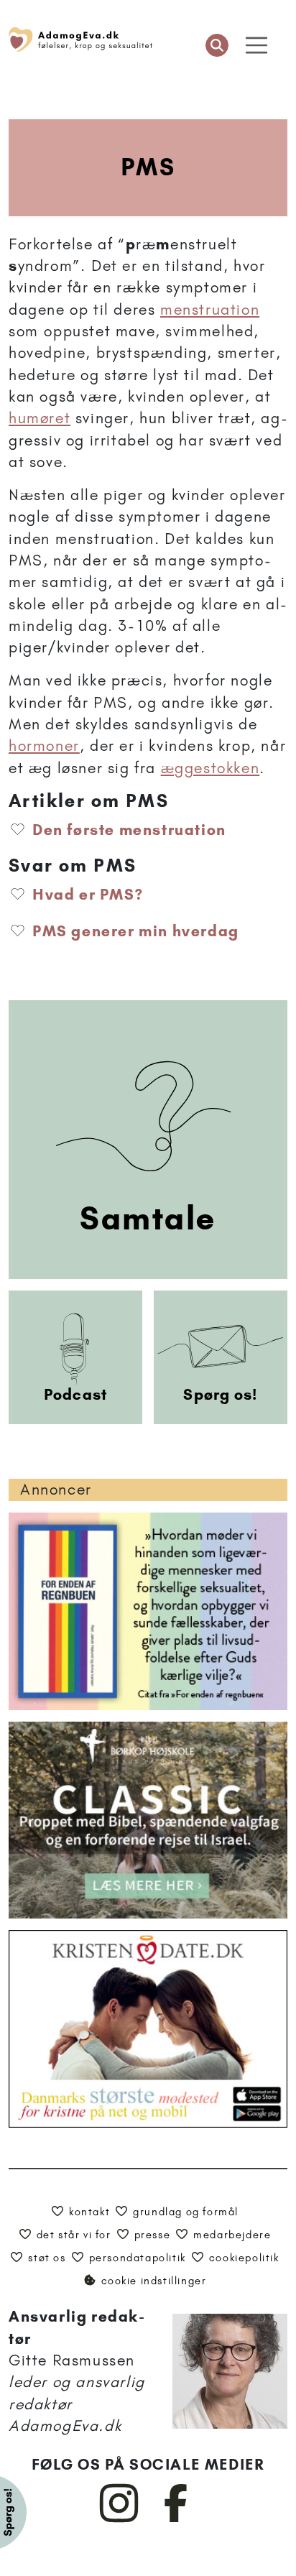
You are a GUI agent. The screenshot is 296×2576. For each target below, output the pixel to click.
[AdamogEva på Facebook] (176, 2519)
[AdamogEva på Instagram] (120, 2519)
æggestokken (211, 768)
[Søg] (217, 45)
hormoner (44, 745)
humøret (40, 418)
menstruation (210, 309)
